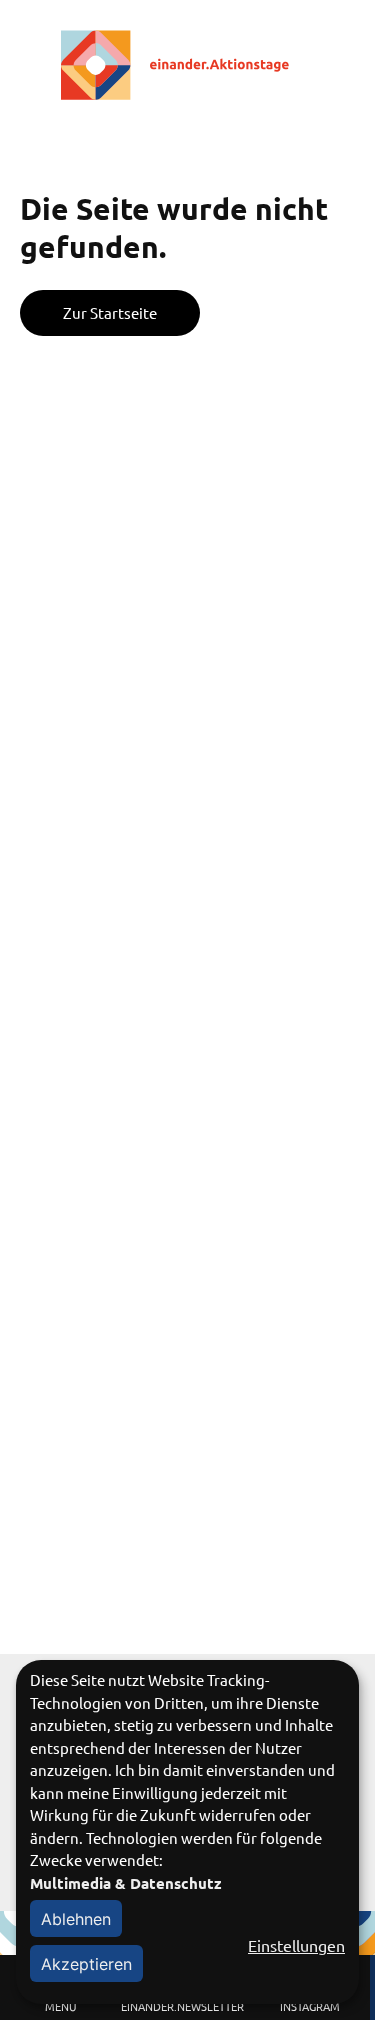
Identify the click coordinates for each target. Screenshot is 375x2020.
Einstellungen (296, 1945)
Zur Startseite (110, 312)
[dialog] (187, 1832)
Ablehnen (76, 1919)
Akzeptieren (86, 1964)
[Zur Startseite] (187, 65)
